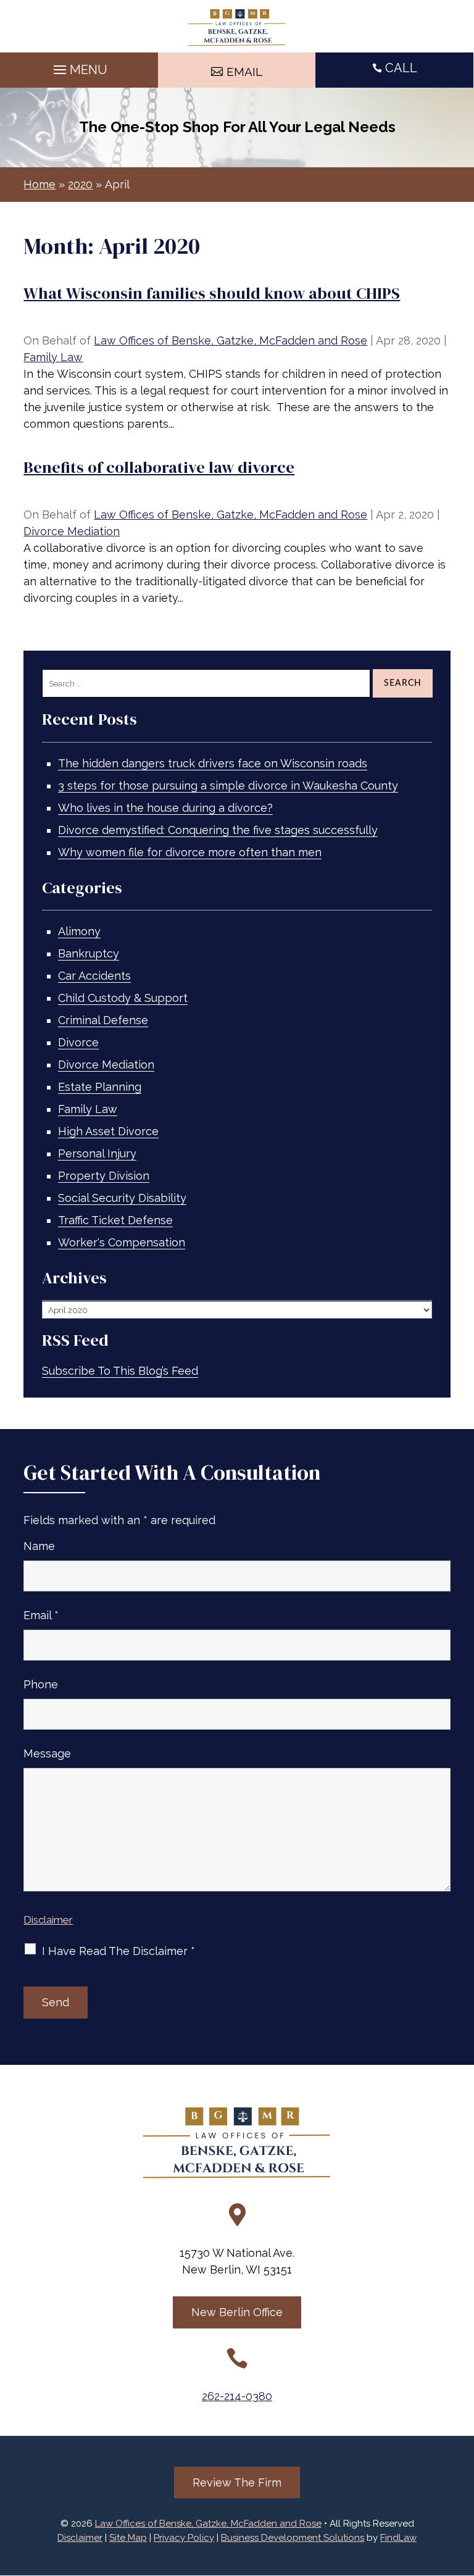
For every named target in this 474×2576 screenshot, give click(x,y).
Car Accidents (94, 976)
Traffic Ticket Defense (115, 1220)
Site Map (128, 2538)
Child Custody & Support (123, 998)
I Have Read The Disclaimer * (118, 1951)
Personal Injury (97, 1153)
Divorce (78, 1042)
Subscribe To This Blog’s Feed (120, 1371)
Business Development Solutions (293, 2538)
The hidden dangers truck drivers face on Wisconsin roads (213, 763)
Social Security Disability (122, 1198)
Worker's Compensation (122, 1242)
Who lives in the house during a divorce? (165, 808)
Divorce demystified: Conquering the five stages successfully (218, 830)
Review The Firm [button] (237, 2482)
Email (41, 1615)
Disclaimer (48, 1920)
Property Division (104, 1176)
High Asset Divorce (108, 1131)
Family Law (53, 357)
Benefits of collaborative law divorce (159, 467)
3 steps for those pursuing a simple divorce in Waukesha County (228, 786)
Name (39, 1546)
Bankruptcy (89, 953)
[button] (79, 67)
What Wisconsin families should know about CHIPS (212, 293)
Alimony (79, 931)
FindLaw (398, 2538)
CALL (401, 68)
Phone (41, 1684)
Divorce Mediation (72, 531)
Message (47, 1753)
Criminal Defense (103, 1020)
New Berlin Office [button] (237, 2312)
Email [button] (244, 72)
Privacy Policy (184, 2538)
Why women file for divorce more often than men (190, 852)
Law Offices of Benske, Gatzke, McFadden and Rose (231, 340)
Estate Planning (100, 1087)
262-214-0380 (237, 2396)
